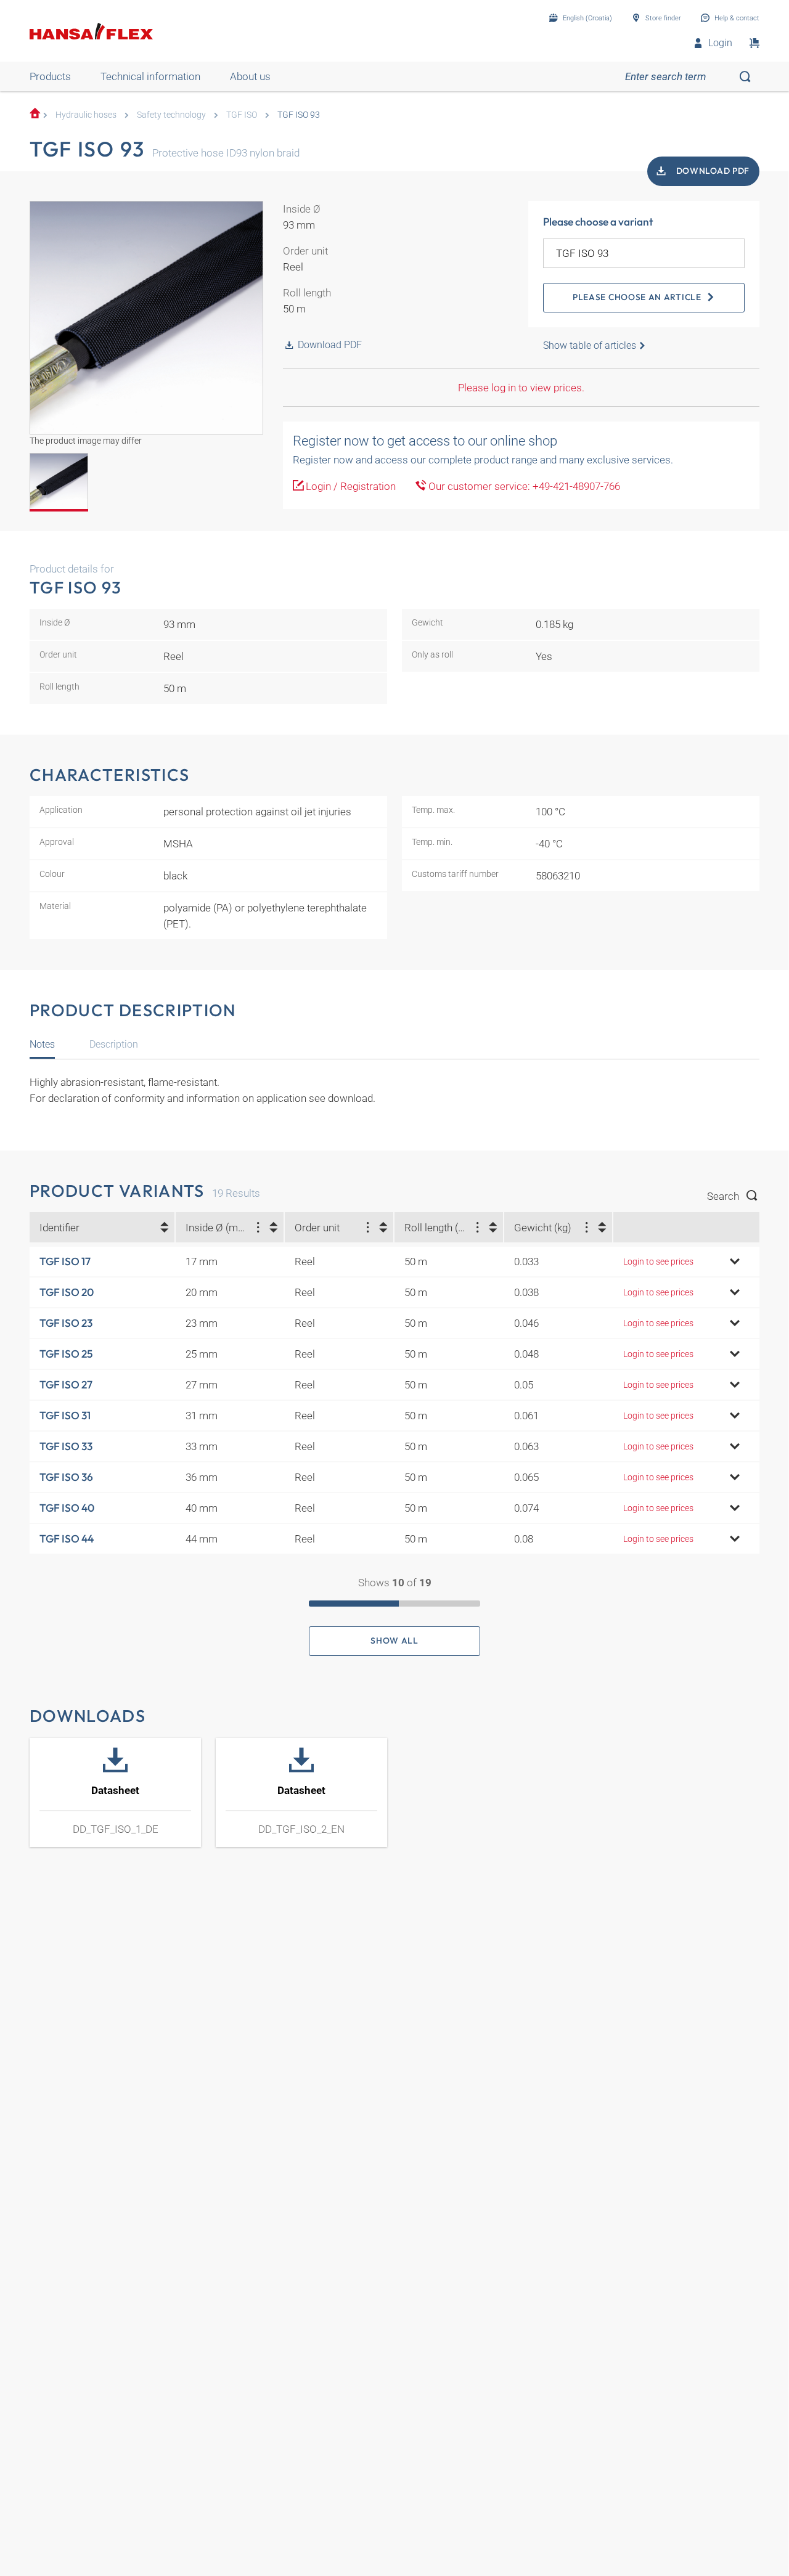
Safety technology (171, 115)
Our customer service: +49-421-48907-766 (523, 486)
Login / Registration (350, 486)
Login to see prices (658, 1262)
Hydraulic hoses (86, 115)
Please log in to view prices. (521, 388)
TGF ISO (242, 115)
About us (250, 76)
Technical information (150, 76)
